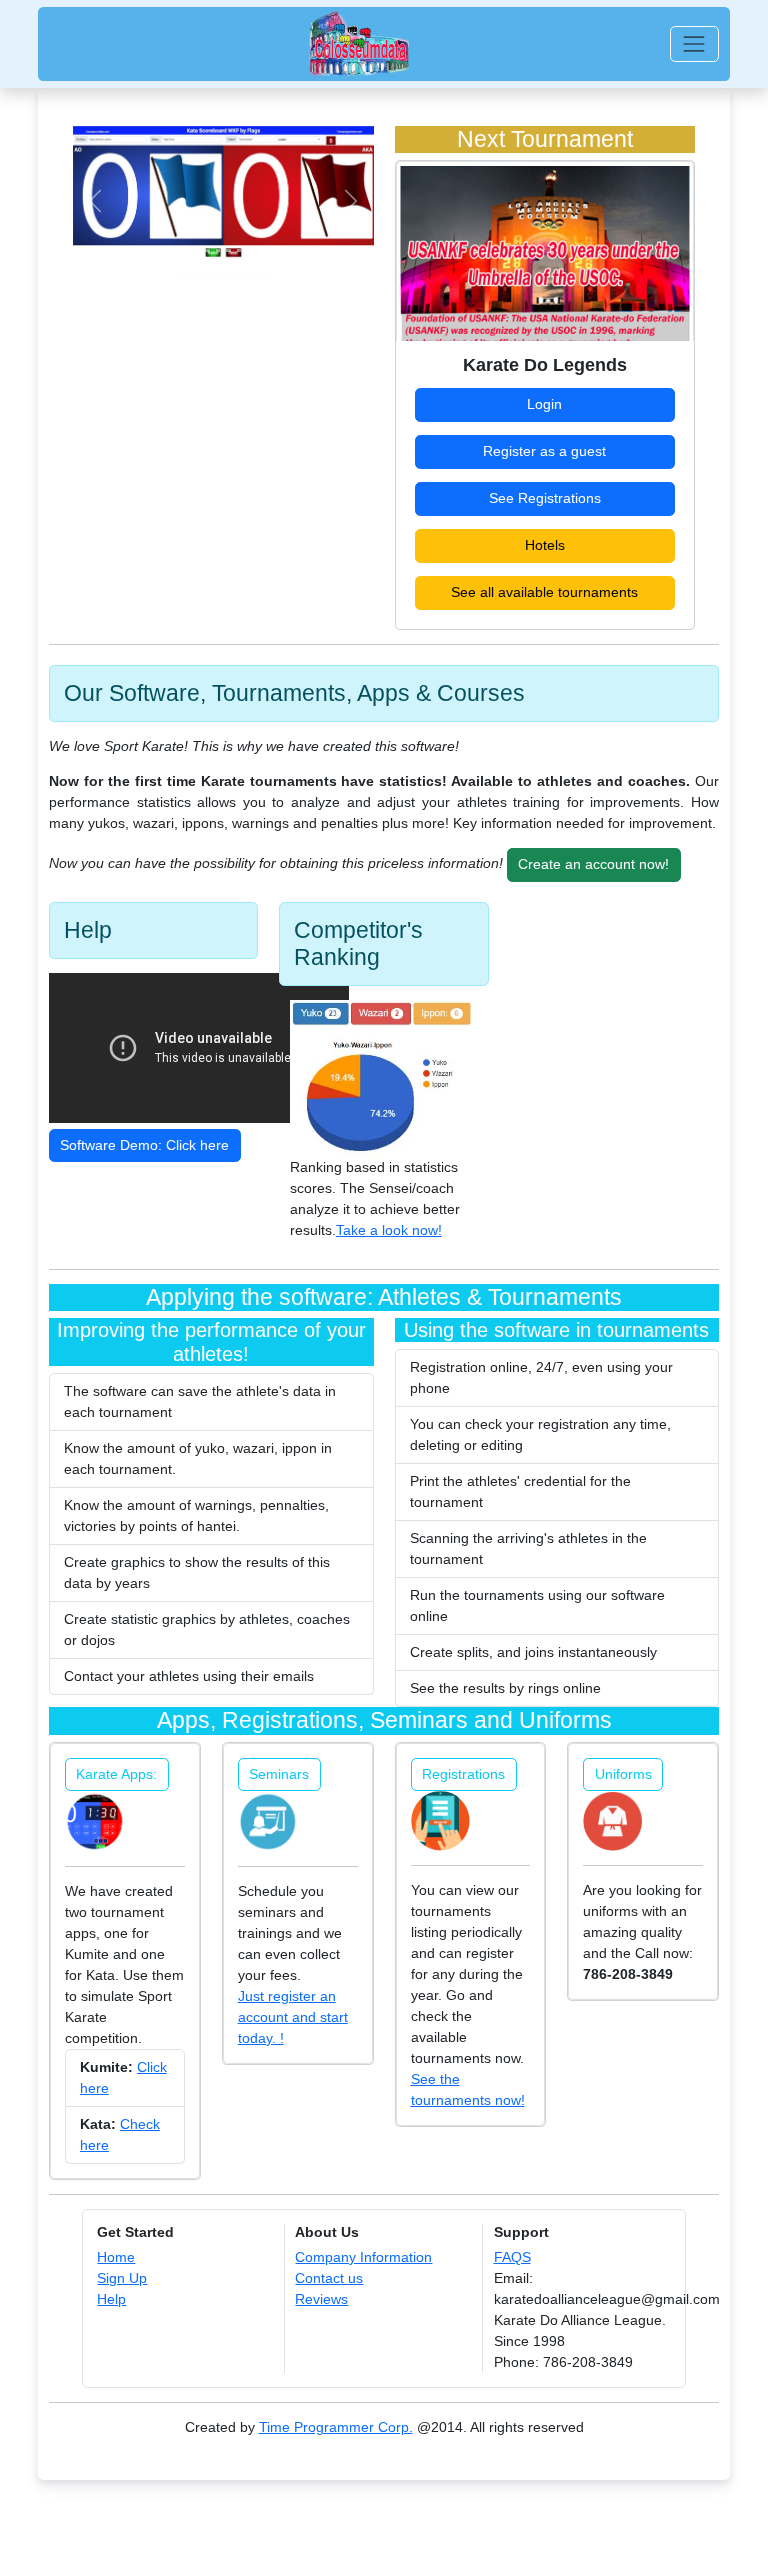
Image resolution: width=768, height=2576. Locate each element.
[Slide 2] (144, 250)
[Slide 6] (186, 250)
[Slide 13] (260, 250)
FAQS (512, 2257)
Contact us (329, 2278)
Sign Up (122, 2278)
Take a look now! (389, 1230)
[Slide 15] (281, 250)
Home (116, 2257)
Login (544, 404)
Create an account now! (593, 864)
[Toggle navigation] (694, 43)
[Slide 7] (197, 250)
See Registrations (545, 498)
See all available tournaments (544, 592)
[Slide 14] (270, 250)
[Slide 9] (218, 250)
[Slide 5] (176, 250)
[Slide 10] (228, 250)
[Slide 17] (302, 250)
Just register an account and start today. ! (293, 2017)
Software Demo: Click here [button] (144, 1145)
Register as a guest (544, 451)
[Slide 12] (249, 250)
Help (111, 2299)
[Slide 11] (239, 250)
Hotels (545, 545)
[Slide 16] (291, 250)
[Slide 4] (165, 250)
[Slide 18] (312, 250)
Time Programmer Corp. (336, 2427)
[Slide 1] (123, 250)
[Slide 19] (323, 250)
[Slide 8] (207, 250)
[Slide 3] (154, 250)
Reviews (321, 2299)
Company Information (363, 2257)
